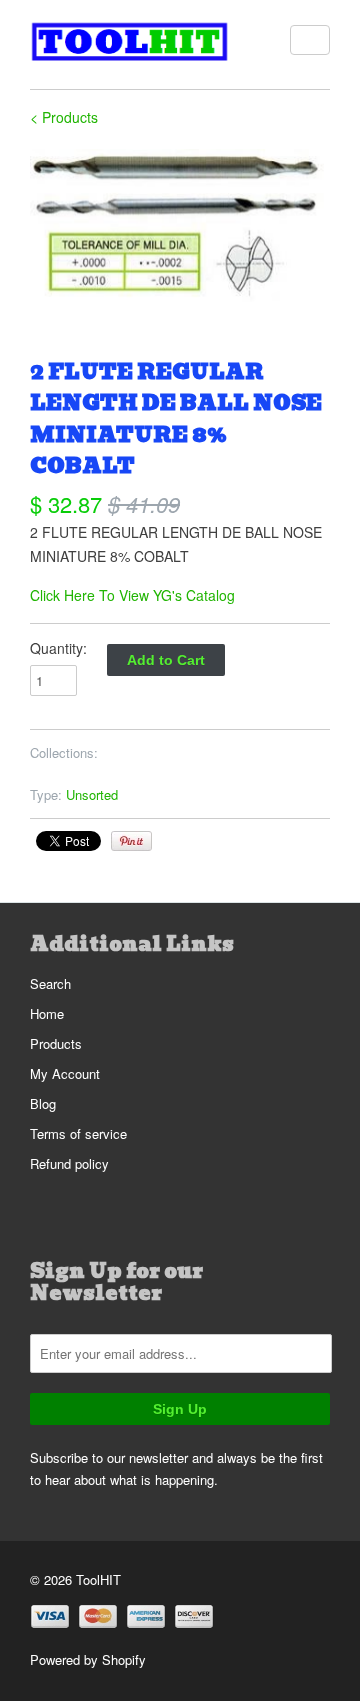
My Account (65, 1073)
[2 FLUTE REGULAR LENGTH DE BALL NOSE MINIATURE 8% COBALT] (180, 225)
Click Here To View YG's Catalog (132, 595)
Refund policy (69, 1163)
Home (47, 1013)
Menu (310, 40)
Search (50, 983)
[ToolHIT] (130, 44)
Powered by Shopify (88, 1659)
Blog (43, 1103)
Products (56, 1043)
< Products (64, 117)
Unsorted (92, 794)
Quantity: (58, 648)
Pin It (131, 841)
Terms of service (78, 1133)
